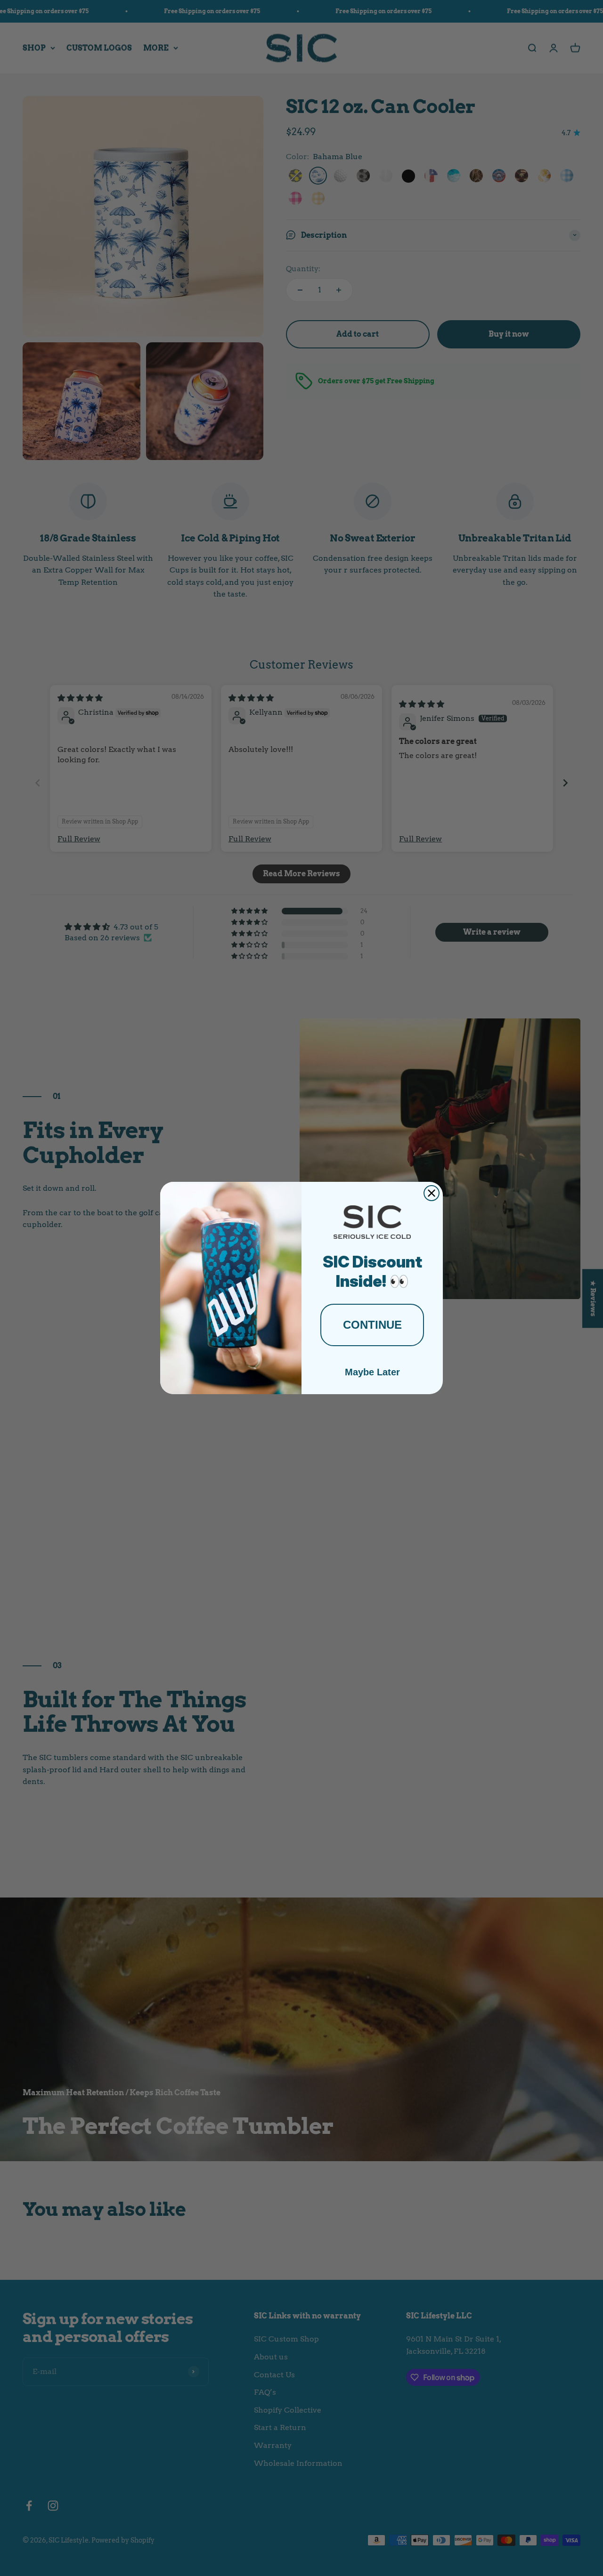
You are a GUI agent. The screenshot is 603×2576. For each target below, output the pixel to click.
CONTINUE (372, 1325)
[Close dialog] (432, 1193)
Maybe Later (372, 1372)
